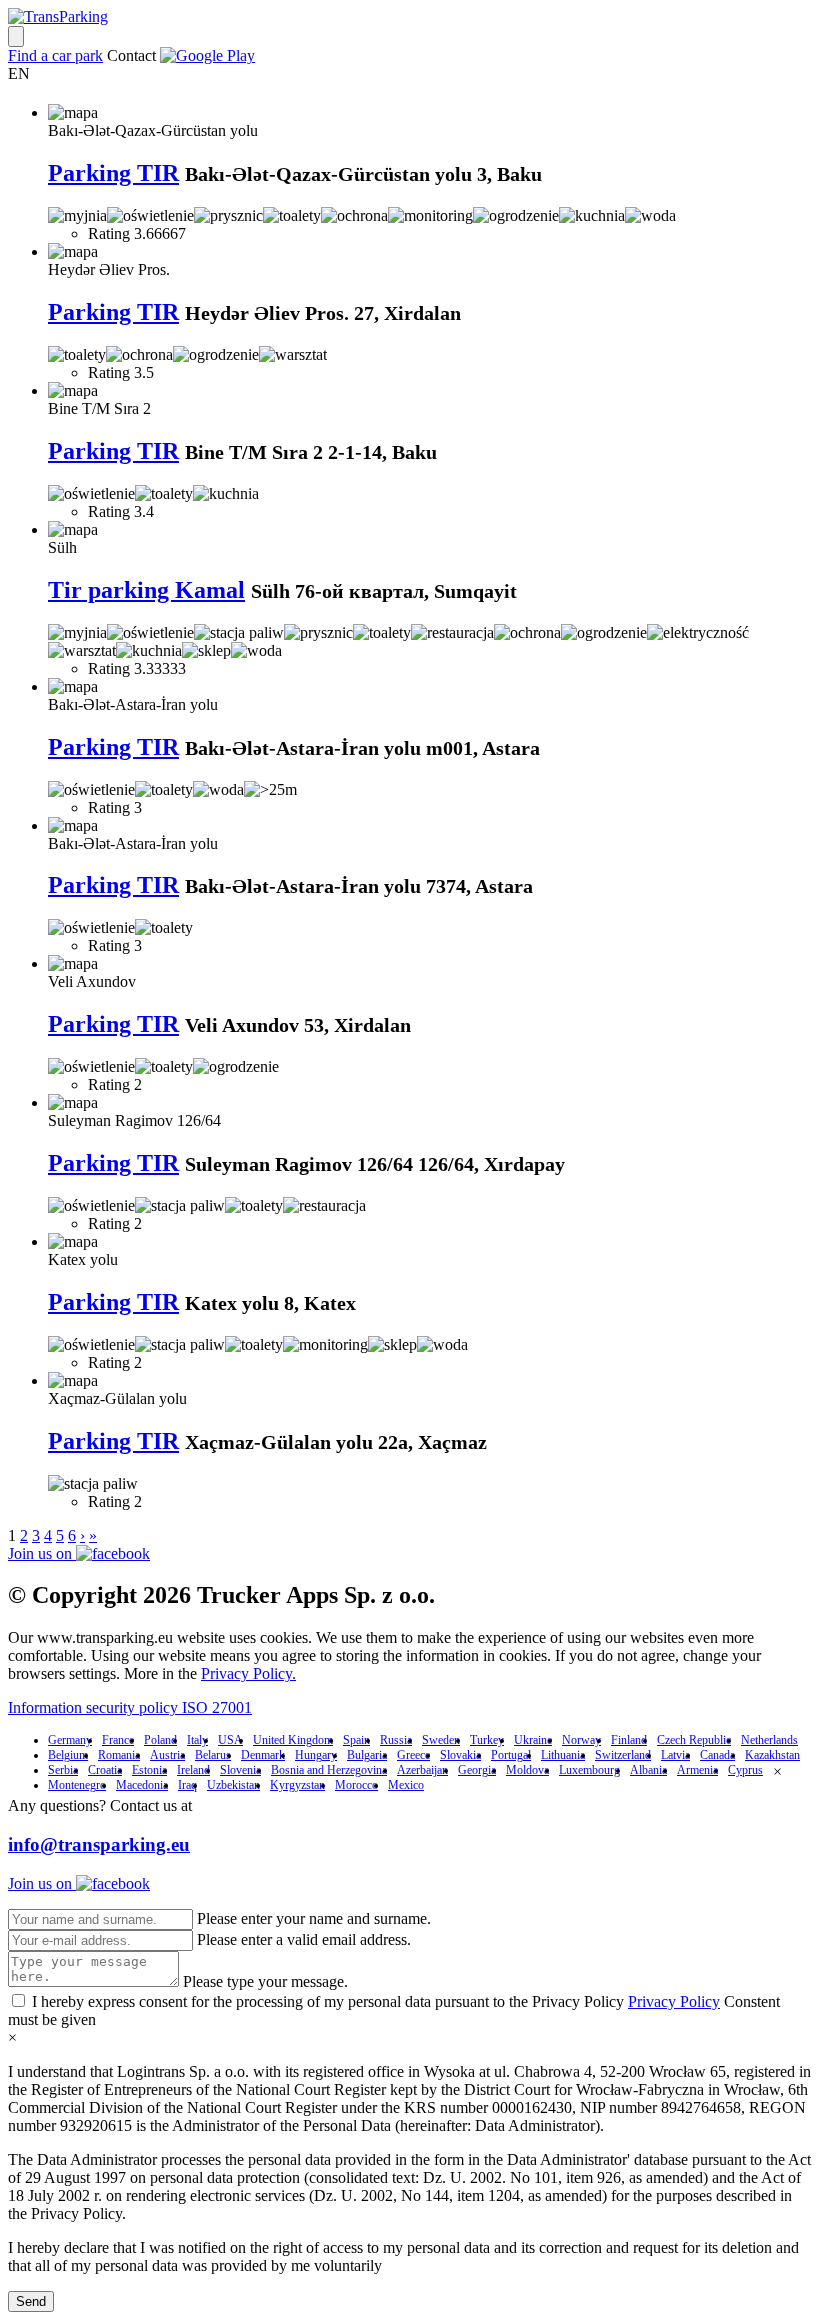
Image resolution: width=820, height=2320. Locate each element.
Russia (396, 1740)
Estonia (149, 1770)
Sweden (441, 1740)
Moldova (527, 1770)
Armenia (697, 1770)
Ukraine (533, 1740)
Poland (160, 1740)
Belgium (68, 1755)
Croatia (105, 1770)
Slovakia (460, 1755)
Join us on (42, 1553)
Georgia (477, 1770)
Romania (119, 1755)
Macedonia (142, 1785)
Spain (356, 1740)
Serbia (63, 1770)
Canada (717, 1755)
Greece (413, 1755)
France (118, 1740)
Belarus (213, 1755)
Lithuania (563, 1755)
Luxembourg (589, 1770)
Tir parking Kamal (146, 590)
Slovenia (240, 1770)
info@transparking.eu (99, 1844)
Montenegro (77, 1785)
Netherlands (769, 1740)
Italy (197, 1740)
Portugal (511, 1755)
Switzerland (623, 1755)
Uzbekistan (233, 1785)
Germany (70, 1740)
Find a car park (55, 55)
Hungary (316, 1755)
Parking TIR (113, 173)
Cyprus (745, 1770)
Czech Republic (694, 1740)
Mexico (406, 1785)
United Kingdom (293, 1740)
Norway (581, 1740)
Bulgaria (367, 1755)
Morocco (356, 1785)
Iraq (187, 1785)
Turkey (487, 1740)
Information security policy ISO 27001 (130, 1707)
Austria (167, 1755)
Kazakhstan (772, 1755)
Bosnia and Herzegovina (329, 1770)
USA (230, 1740)
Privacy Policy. (248, 1673)
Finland (629, 1740)
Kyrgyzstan (297, 1785)
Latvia (675, 1755)
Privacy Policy (674, 2001)
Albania (648, 1770)
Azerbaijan (422, 1770)
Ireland (193, 1770)
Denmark (263, 1755)
